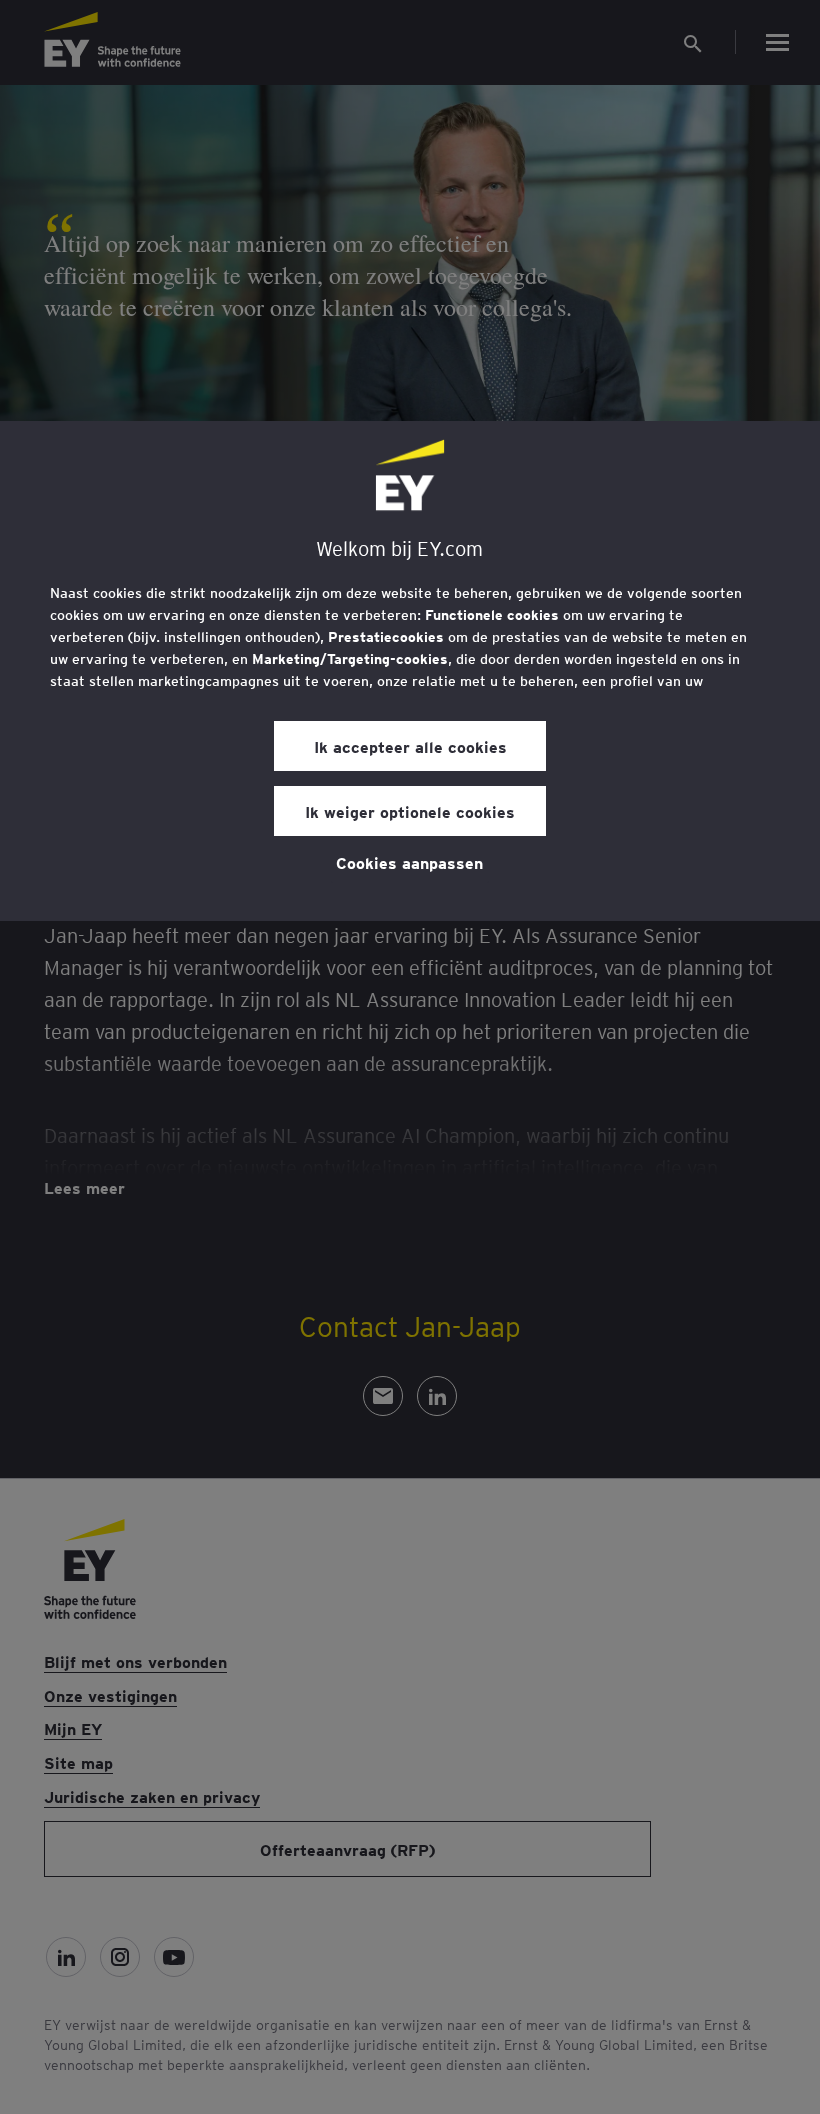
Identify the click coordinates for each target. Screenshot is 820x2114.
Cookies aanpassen (409, 862)
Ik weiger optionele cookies (410, 811)
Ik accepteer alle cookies (410, 746)
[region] (410, 671)
